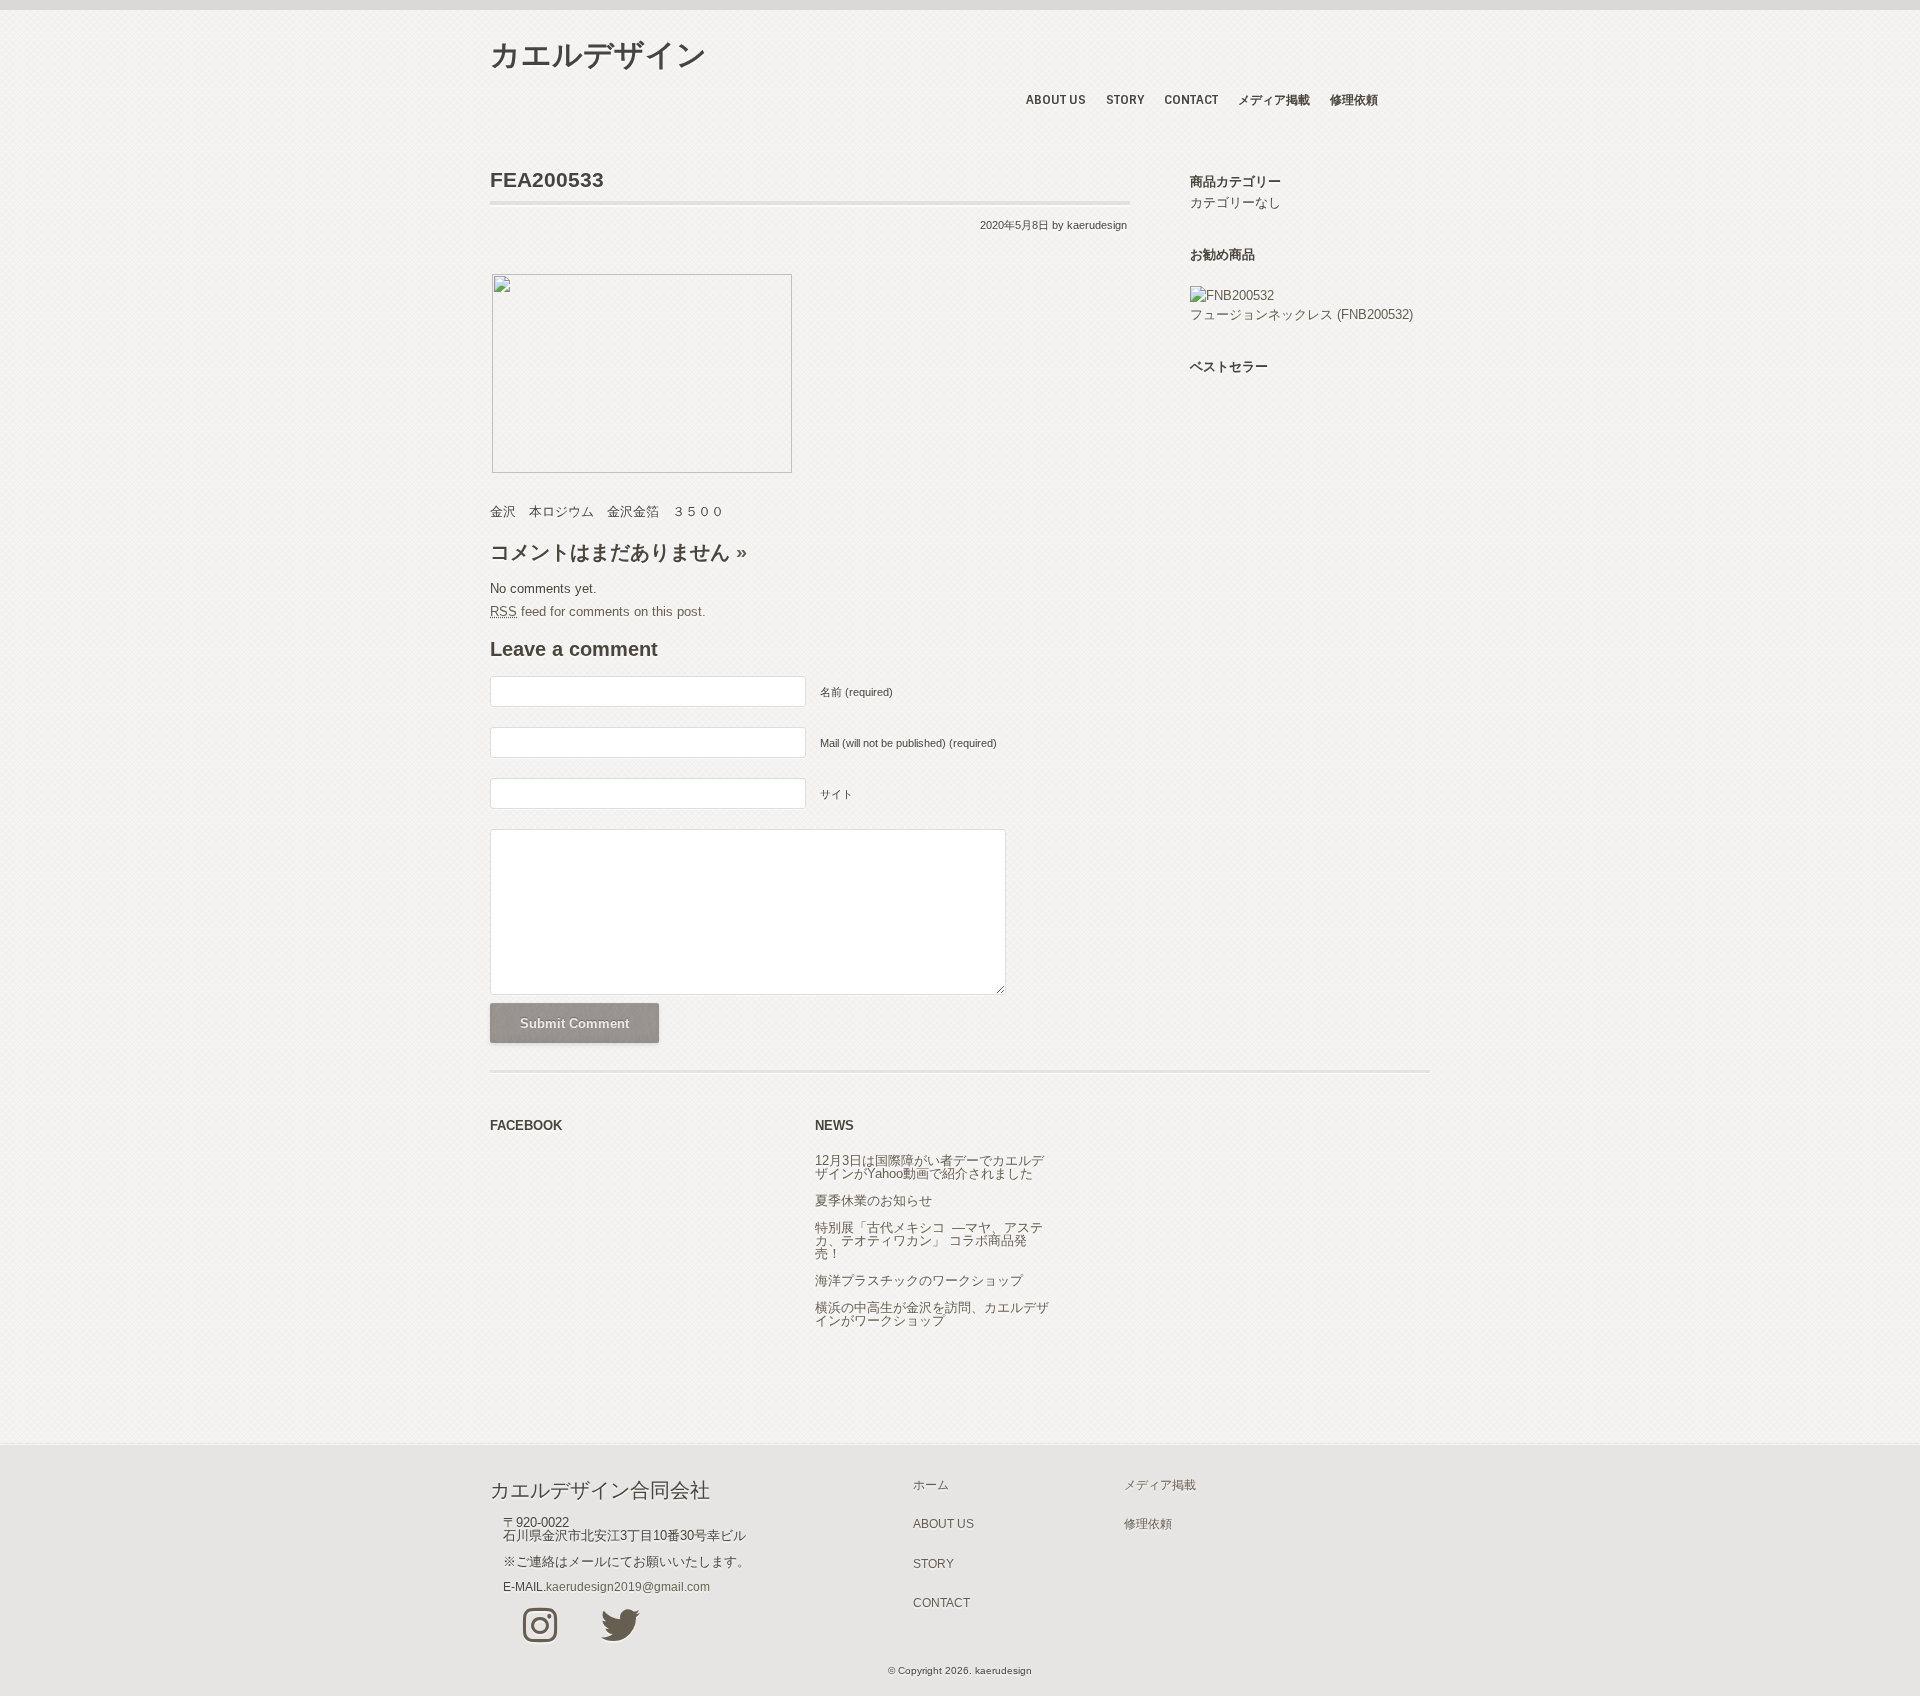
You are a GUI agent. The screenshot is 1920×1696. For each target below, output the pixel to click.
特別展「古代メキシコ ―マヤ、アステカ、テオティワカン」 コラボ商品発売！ (929, 1240)
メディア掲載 (1274, 100)
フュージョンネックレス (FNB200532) (1301, 314)
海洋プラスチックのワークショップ (919, 1280)
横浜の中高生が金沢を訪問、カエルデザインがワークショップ (932, 1314)
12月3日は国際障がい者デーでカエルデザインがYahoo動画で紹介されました (929, 1167)
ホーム (931, 1484)
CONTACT (1191, 100)
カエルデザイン (598, 54)
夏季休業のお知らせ (873, 1200)
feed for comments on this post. (598, 611)
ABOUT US (1056, 100)
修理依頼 (1354, 100)
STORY (1125, 100)
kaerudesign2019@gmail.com (628, 1586)
